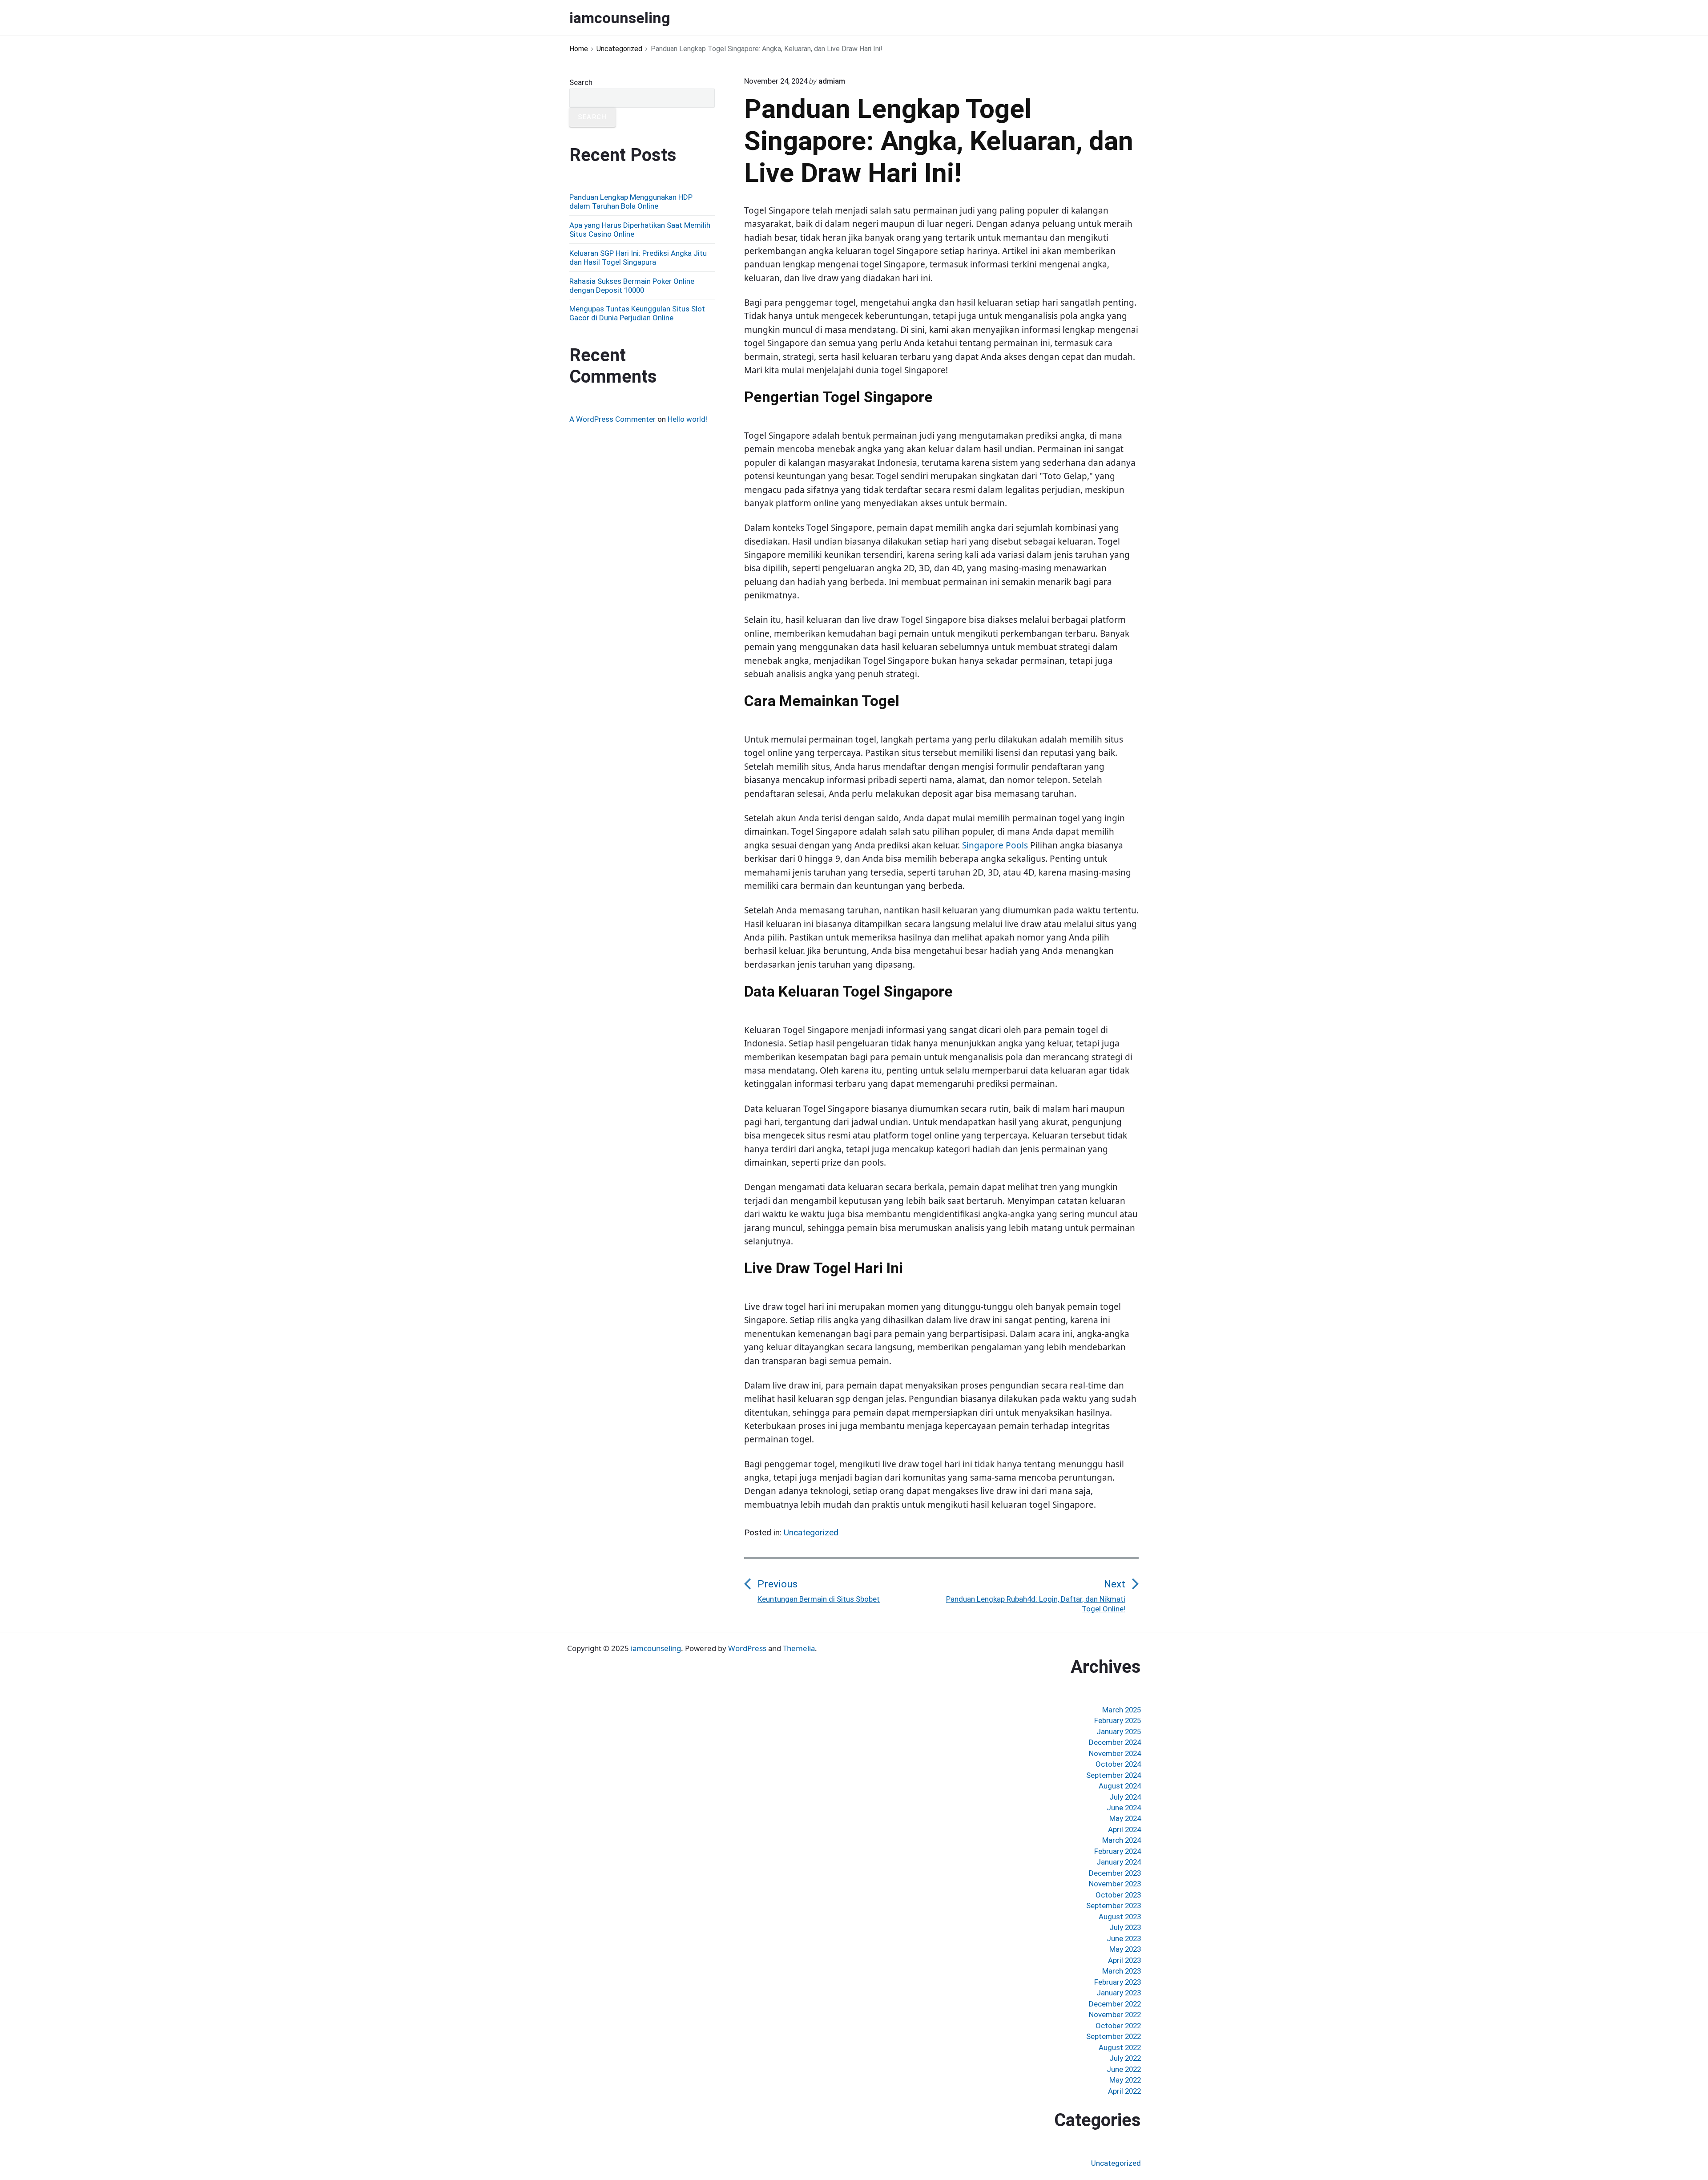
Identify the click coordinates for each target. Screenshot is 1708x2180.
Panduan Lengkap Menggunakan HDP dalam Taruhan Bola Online (631, 202)
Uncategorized (811, 1532)
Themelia (799, 1648)
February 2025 (1118, 1720)
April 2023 (1124, 1960)
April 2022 (1124, 2091)
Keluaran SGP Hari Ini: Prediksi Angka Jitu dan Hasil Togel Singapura (638, 258)
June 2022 (1124, 2069)
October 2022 (1118, 2026)
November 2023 (1115, 1884)
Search (581, 82)
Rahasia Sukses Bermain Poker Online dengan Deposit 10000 (632, 286)
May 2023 (1125, 1949)
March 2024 (1122, 1840)
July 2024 (1125, 1797)
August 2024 (1120, 1786)
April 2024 (1124, 1829)
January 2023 (1119, 1993)
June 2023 (1124, 1938)
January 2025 (1119, 1732)
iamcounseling (656, 1648)
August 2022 (1120, 2047)
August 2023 (1120, 1917)
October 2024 (1118, 1764)
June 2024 (1124, 1808)
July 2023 (1125, 1927)
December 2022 (1115, 2004)
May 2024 (1125, 1818)
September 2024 (1114, 1775)
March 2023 (1122, 1971)
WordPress (747, 1648)
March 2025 (1122, 1710)
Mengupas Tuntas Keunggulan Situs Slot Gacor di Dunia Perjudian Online (637, 313)
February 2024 (1118, 1851)
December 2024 (1115, 1742)
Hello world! (687, 419)
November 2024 (1115, 1753)
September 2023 (1114, 1905)
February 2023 (1118, 1982)
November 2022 (1115, 2014)
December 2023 (1115, 1873)
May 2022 (1125, 2080)
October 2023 (1118, 1895)
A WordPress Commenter (612, 419)
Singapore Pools (995, 845)
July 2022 (1125, 2058)
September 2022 (1114, 2036)
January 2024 (1119, 1862)
